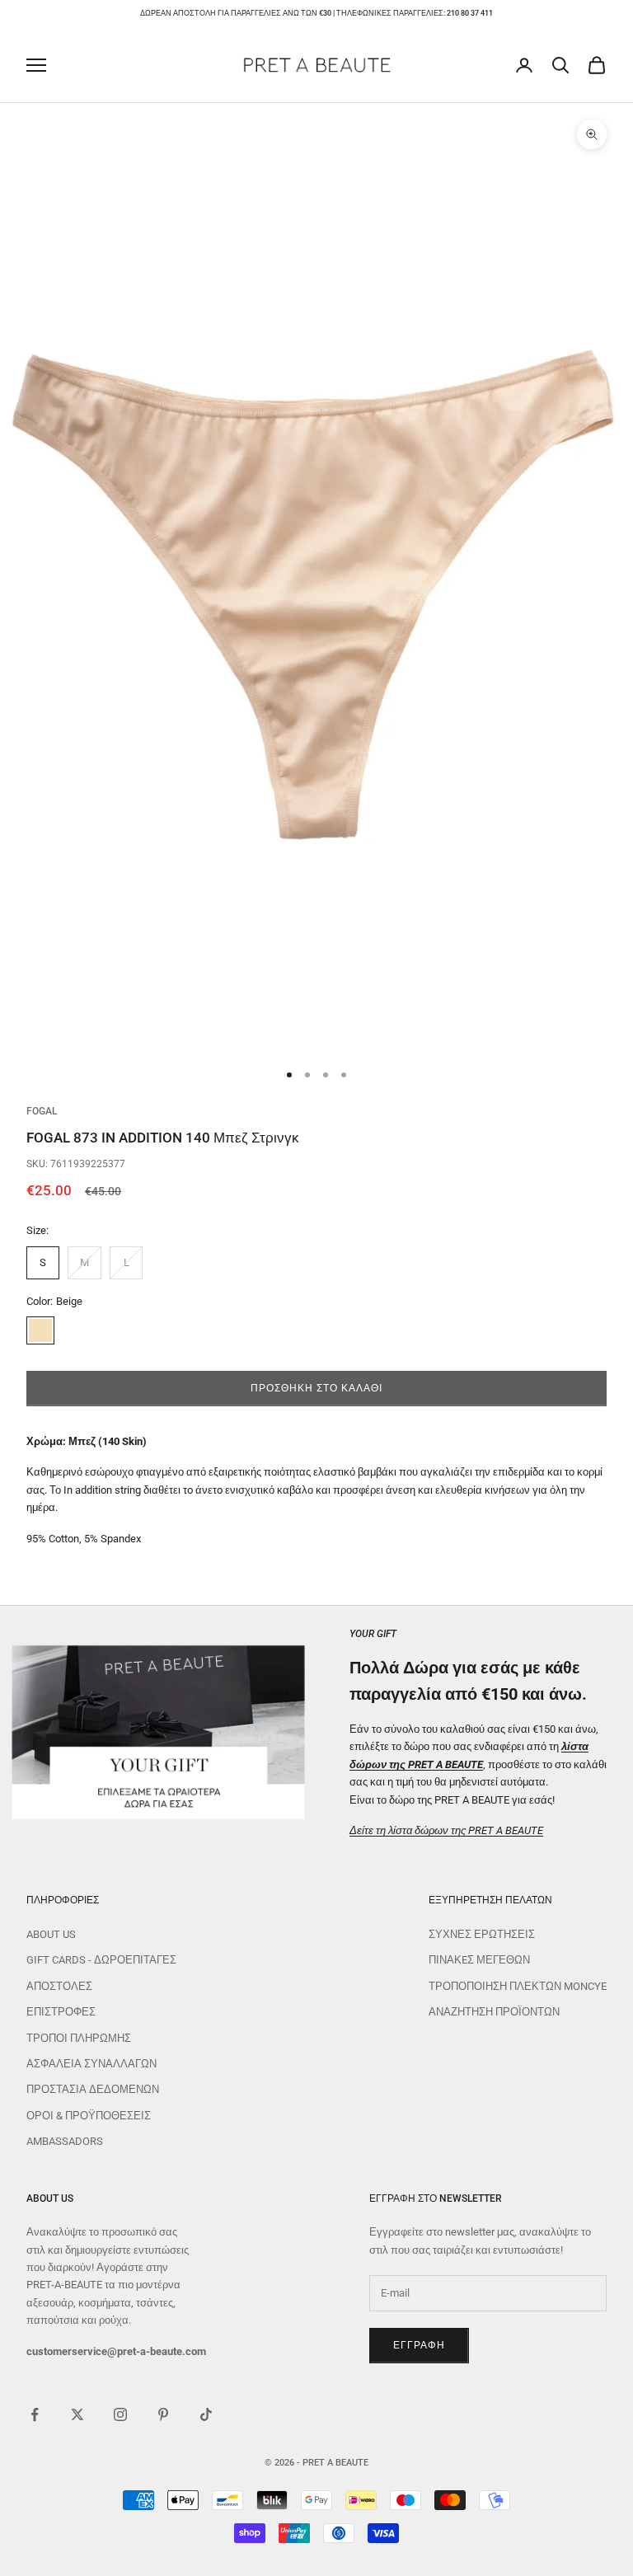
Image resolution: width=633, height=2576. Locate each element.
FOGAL (42, 1111)
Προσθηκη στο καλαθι (316, 1388)
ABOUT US (51, 1934)
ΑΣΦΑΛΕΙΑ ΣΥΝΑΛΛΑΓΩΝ (91, 2064)
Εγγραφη (419, 2345)
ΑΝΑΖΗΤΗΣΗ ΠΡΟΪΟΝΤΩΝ (494, 2012)
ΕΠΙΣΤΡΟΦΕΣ (61, 2012)
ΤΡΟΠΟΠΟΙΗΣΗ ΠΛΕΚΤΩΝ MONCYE (518, 1986)
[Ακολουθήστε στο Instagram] (120, 2414)
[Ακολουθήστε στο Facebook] (35, 2414)
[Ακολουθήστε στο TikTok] (206, 2414)
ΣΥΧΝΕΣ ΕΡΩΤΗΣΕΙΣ (482, 1934)
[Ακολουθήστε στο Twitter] (77, 2414)
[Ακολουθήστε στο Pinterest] (163, 2414)
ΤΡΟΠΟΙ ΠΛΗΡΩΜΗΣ (79, 2038)
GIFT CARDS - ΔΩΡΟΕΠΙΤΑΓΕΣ (101, 1960)
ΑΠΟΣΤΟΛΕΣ (59, 1986)
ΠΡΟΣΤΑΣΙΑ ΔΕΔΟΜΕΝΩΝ (93, 2089)
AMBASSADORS (65, 2141)
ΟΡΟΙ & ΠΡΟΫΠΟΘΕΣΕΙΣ (89, 2116)
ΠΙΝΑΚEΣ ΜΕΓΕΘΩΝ (479, 1960)
